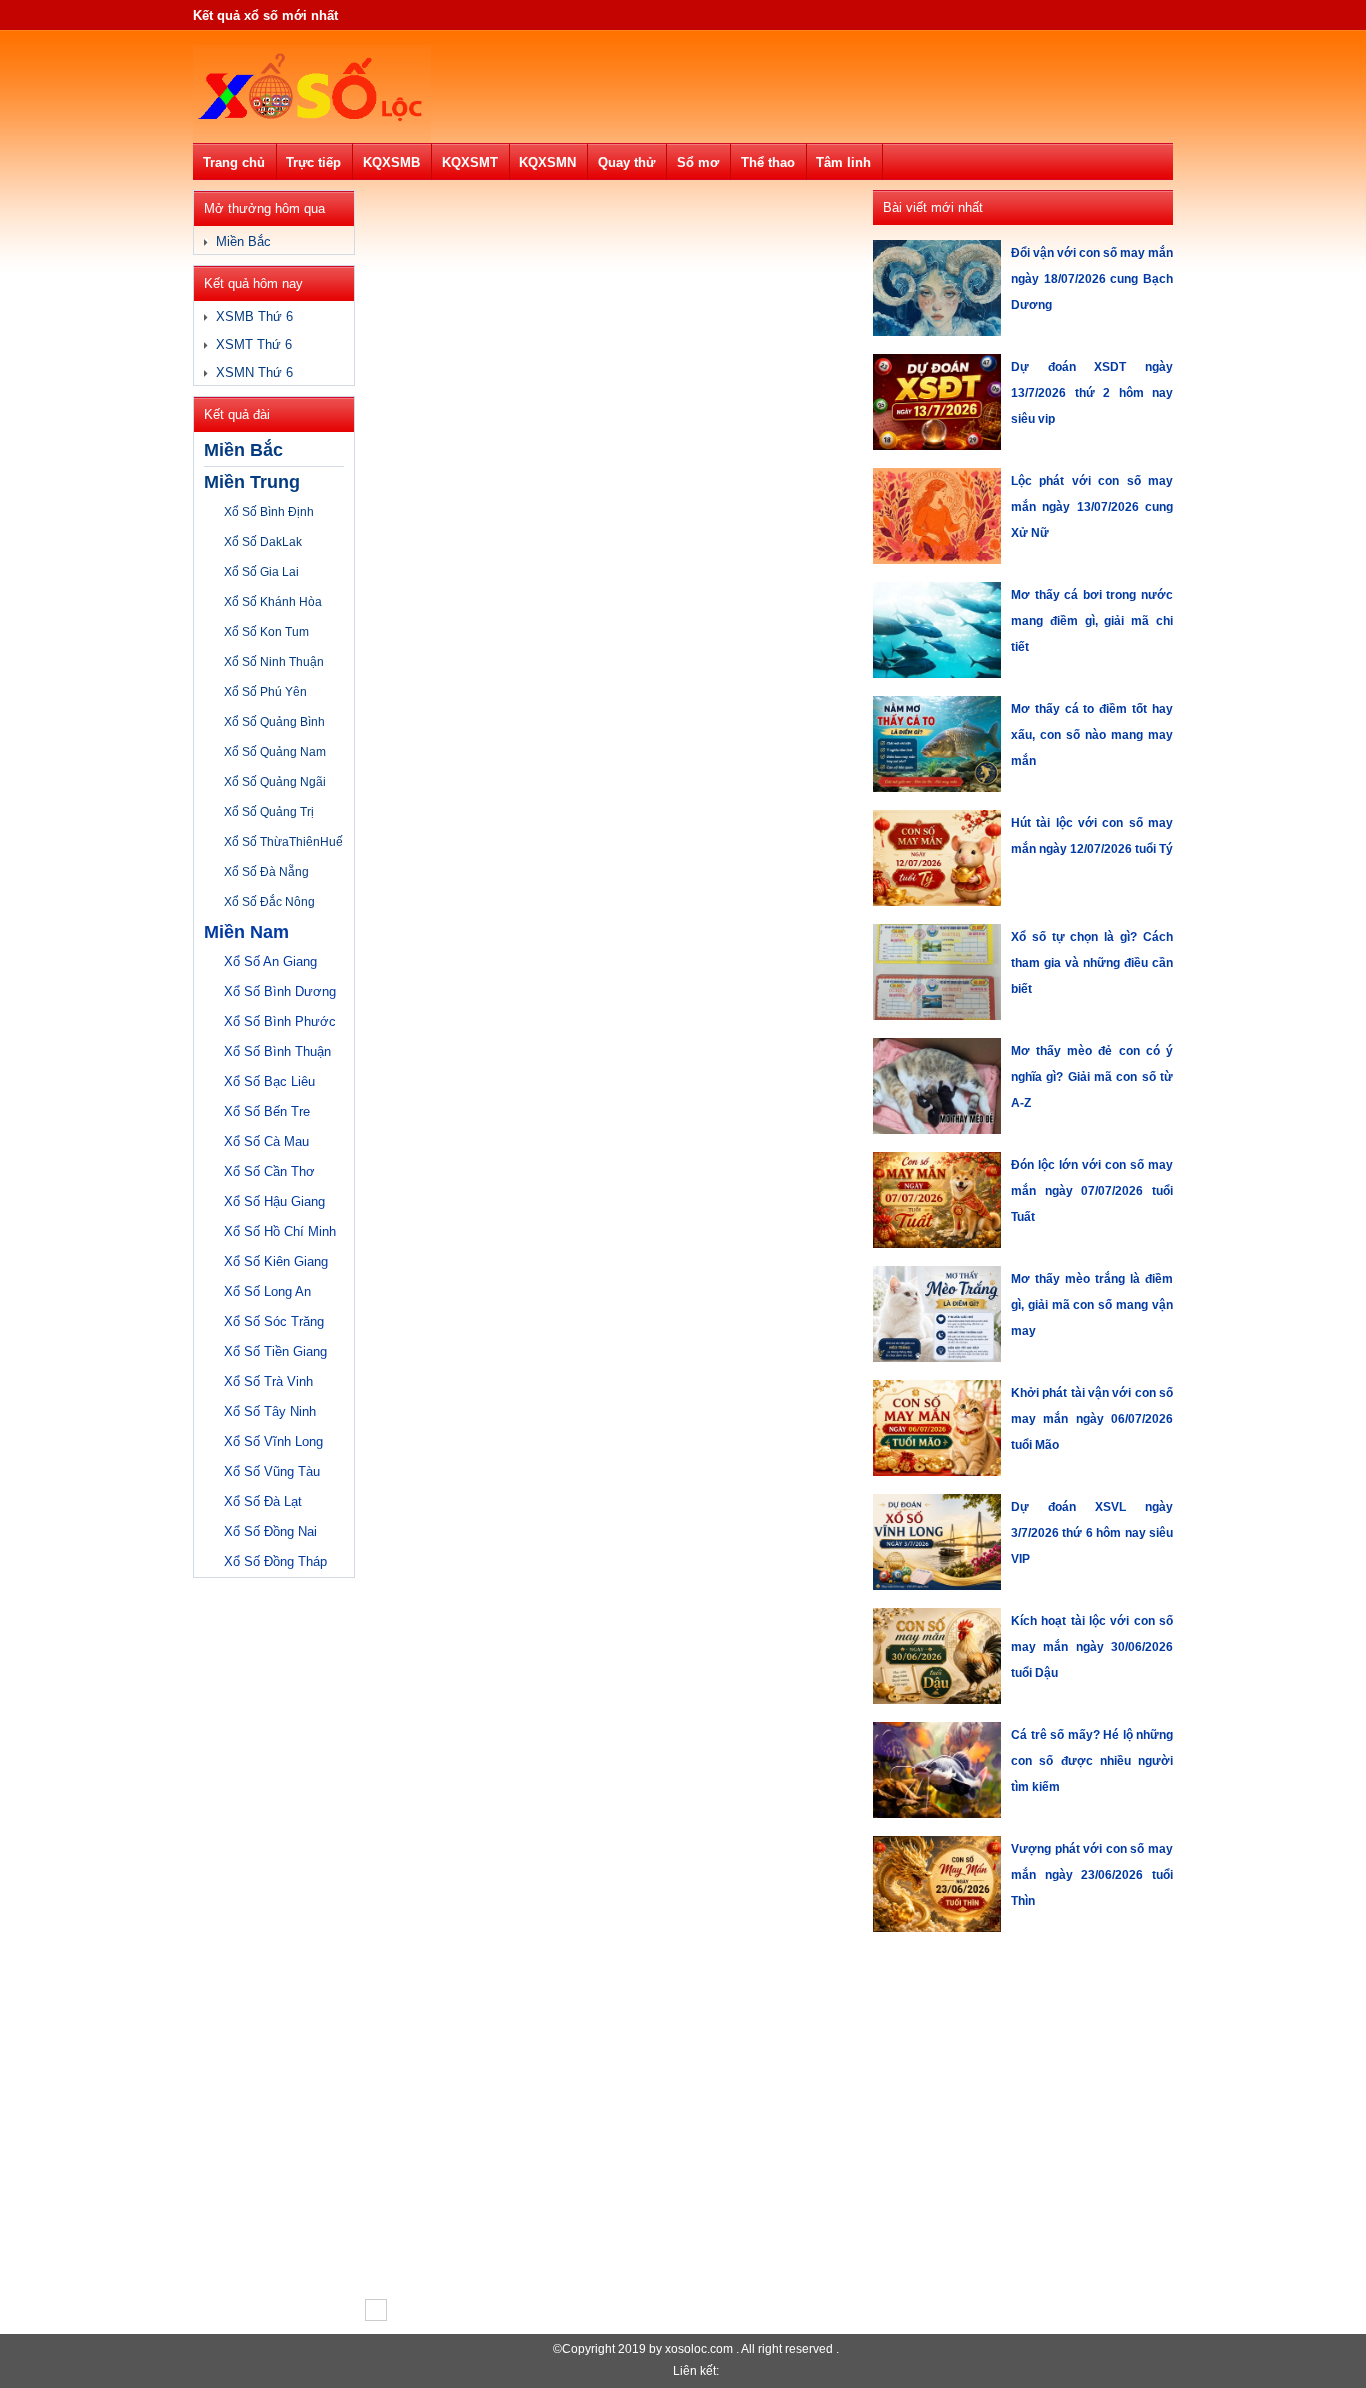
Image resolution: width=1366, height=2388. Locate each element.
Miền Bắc (243, 241)
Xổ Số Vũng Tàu (272, 1471)
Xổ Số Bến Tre (267, 1111)
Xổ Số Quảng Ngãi (275, 782)
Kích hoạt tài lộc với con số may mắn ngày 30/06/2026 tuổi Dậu (1092, 1647)
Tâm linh (843, 162)
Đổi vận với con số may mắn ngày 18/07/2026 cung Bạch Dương (1092, 279)
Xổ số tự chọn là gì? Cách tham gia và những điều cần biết (1092, 963)
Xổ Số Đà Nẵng (266, 872)
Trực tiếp (313, 162)
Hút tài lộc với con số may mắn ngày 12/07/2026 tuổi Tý (1092, 836)
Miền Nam (246, 932)
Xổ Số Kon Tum (266, 632)
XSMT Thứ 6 (254, 344)
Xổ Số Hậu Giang (274, 1201)
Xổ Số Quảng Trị (269, 812)
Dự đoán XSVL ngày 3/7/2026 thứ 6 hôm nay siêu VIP (1092, 1533)
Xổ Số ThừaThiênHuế (283, 842)
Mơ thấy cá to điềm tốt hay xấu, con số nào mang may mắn (1092, 735)
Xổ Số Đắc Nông (269, 902)
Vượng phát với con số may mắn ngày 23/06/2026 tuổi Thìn (1092, 1875)
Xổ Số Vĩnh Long (273, 1441)
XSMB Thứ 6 (254, 316)
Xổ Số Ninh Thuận (274, 662)
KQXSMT (470, 162)
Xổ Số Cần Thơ (269, 1171)
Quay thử (626, 162)
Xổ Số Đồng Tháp (275, 1561)
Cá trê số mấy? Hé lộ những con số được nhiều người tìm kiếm (1092, 1761)
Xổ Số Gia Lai (261, 572)
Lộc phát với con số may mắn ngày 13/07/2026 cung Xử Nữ (1092, 507)
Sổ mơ (698, 162)
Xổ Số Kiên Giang (276, 1261)
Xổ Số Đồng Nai (270, 1531)
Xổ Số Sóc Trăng (274, 1321)
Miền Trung (252, 482)
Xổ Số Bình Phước (280, 1021)
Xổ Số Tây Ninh (270, 1411)
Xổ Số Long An (267, 1291)
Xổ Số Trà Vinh (268, 1381)
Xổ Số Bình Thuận (277, 1051)
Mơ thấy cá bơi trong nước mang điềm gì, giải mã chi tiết (1092, 621)
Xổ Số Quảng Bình (274, 722)
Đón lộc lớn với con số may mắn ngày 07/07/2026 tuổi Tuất (1092, 1191)
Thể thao (768, 162)
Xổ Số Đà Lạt (263, 1501)
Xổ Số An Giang (270, 961)
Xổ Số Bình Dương (280, 991)
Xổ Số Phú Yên (265, 692)
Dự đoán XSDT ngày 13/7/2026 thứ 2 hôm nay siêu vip (1092, 393)
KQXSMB (391, 162)
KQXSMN (547, 162)
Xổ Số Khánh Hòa (273, 602)
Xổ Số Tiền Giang (275, 1351)
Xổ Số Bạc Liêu (269, 1081)
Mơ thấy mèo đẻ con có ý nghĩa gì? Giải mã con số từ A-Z (1092, 1077)
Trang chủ (234, 162)
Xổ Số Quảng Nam (275, 752)
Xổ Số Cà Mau (266, 1141)
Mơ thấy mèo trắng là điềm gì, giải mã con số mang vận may (1092, 1305)
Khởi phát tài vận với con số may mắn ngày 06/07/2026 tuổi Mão (1092, 1419)
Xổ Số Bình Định (269, 512)
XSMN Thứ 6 (254, 372)
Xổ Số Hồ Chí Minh (280, 1231)
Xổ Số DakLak (263, 542)
